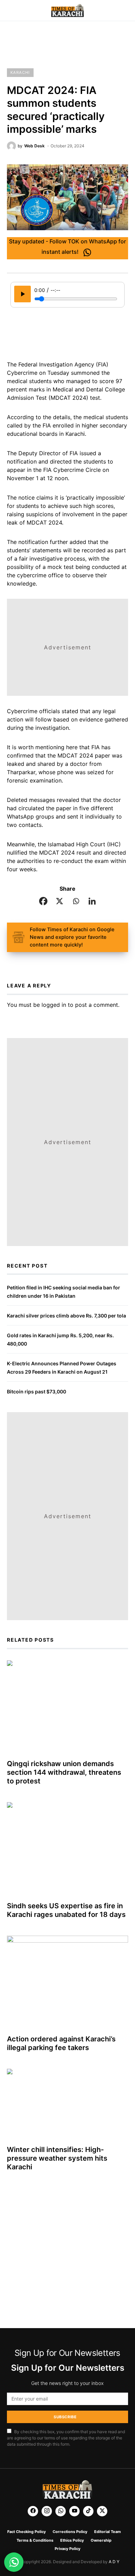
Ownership (101, 2540)
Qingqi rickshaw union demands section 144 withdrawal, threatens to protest (64, 1772)
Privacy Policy (67, 2549)
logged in (54, 1005)
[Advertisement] (67, 45)
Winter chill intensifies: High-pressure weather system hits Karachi (57, 2158)
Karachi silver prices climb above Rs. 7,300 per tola (66, 1316)
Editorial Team (107, 2532)
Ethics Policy (72, 2540)
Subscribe (65, 2417)
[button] (9, 11)
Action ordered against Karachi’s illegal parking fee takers (61, 2043)
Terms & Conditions (35, 2540)
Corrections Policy (70, 2532)
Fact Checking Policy (26, 2532)
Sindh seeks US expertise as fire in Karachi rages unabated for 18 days (66, 1910)
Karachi (20, 72)
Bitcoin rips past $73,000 (37, 1391)
